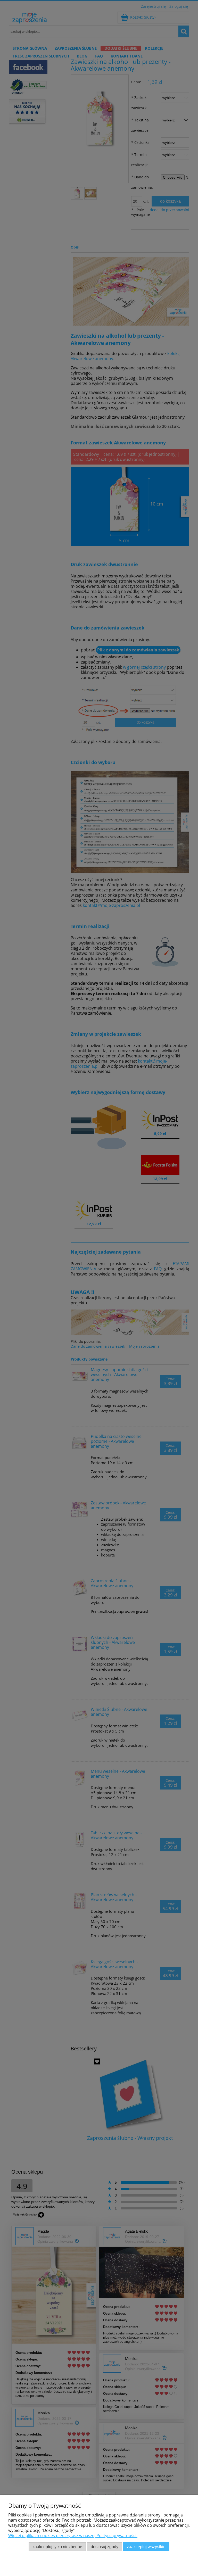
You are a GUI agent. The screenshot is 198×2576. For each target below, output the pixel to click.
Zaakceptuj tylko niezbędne (57, 2547)
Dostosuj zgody (105, 2547)
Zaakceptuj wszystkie (146, 2547)
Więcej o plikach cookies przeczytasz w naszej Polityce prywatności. (73, 2536)
